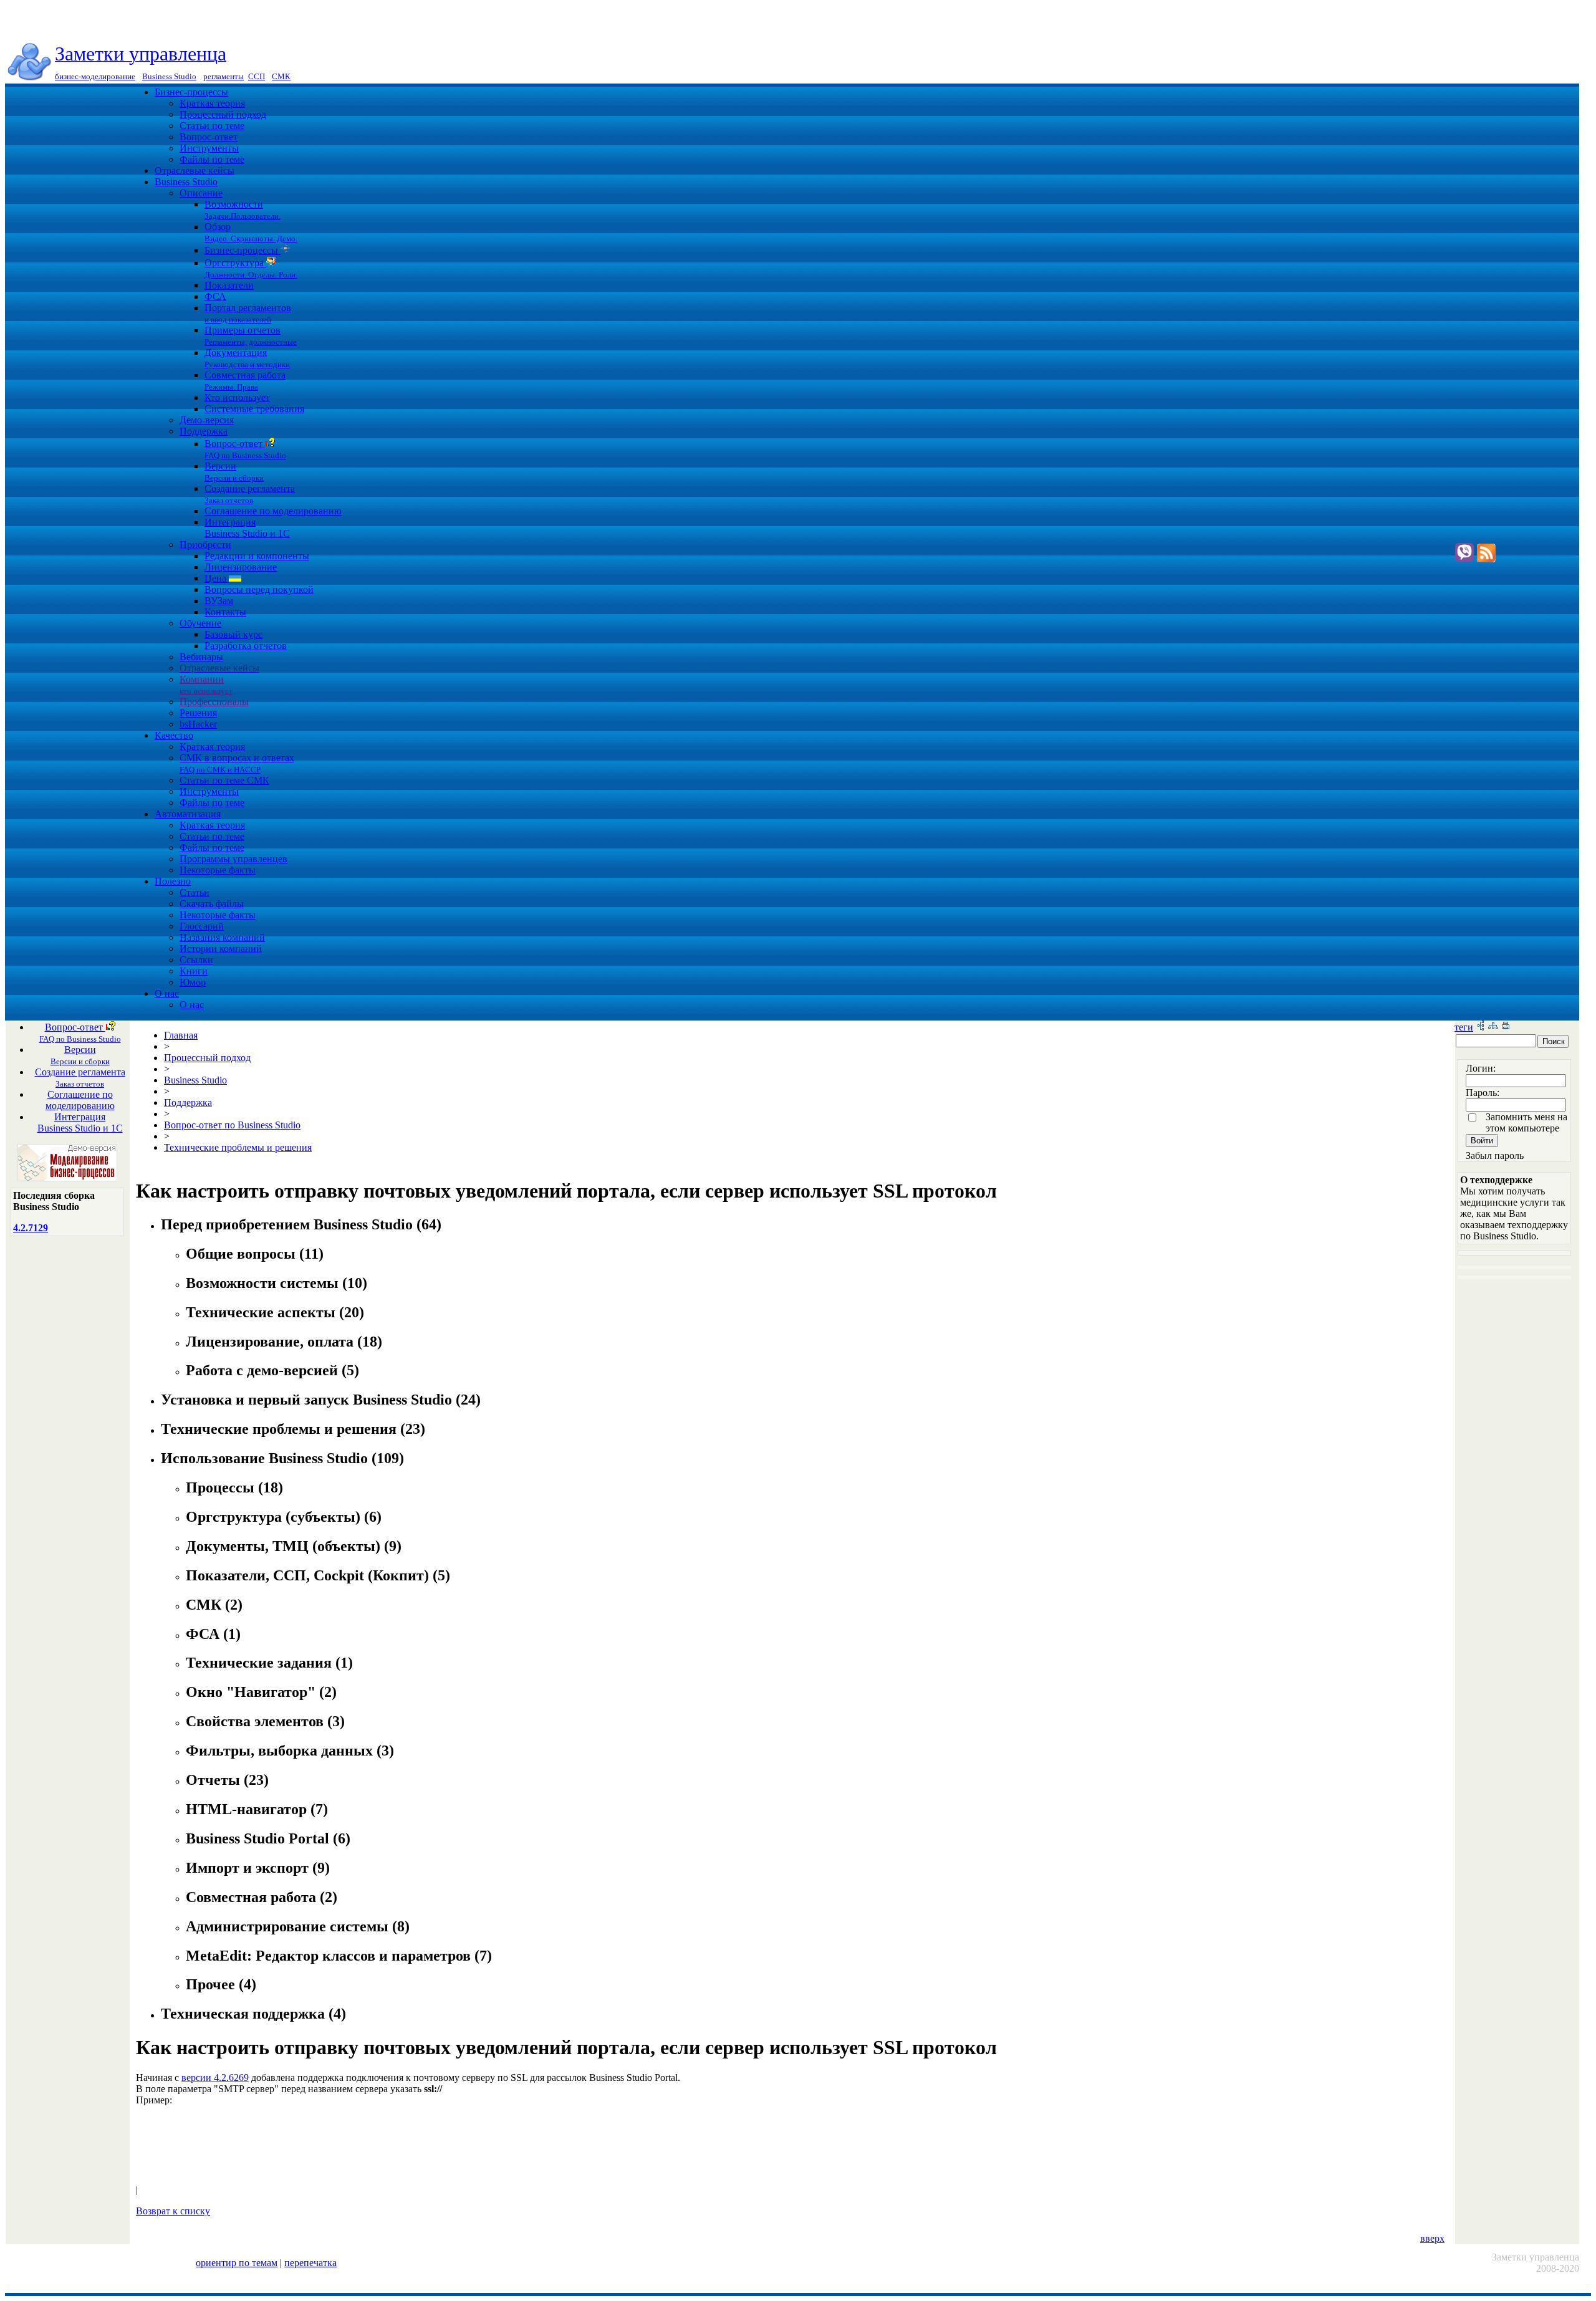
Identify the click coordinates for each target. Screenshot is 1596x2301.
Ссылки (196, 960)
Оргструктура (251, 268)
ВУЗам (219, 601)
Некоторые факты (218, 870)
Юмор (193, 982)
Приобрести (205, 545)
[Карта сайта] (1493, 1027)
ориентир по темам (237, 2263)
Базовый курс (233, 634)
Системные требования (254, 409)
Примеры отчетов (251, 336)
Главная (181, 1035)
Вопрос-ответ (209, 137)
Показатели (229, 285)
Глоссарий (202, 926)
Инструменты (209, 148)
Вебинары (201, 657)
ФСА (215, 296)
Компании (206, 685)
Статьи (195, 892)
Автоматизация (188, 814)
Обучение (200, 623)
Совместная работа (245, 381)
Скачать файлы (212, 904)
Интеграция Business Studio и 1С (247, 528)
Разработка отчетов (246, 646)
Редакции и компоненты (257, 556)
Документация (247, 358)
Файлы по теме (212, 159)
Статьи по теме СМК (224, 780)
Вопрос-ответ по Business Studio (232, 1125)
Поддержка (204, 431)
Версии (234, 472)
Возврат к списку (173, 2211)
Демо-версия (207, 420)
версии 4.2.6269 (215, 2078)
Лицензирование (241, 567)
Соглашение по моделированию (273, 511)
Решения (198, 713)
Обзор (251, 232)
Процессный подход (223, 114)
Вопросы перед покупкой (259, 589)
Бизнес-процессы (191, 92)
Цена (217, 578)
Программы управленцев (233, 859)
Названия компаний (222, 937)
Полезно (173, 881)
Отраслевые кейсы (195, 171)
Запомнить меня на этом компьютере (1526, 1122)
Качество (174, 735)
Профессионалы (214, 702)
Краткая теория (212, 103)
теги (1464, 1027)
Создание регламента (250, 494)
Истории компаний (221, 949)
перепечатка (310, 2263)
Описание (201, 193)
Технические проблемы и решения (238, 1147)
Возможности (243, 210)
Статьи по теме (212, 126)
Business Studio (186, 182)
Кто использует (237, 397)
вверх (1432, 2238)
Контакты (225, 612)
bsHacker (198, 724)
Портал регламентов (248, 313)
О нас (167, 993)
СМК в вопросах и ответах (237, 763)
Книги (194, 971)
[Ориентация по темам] (1481, 1027)
